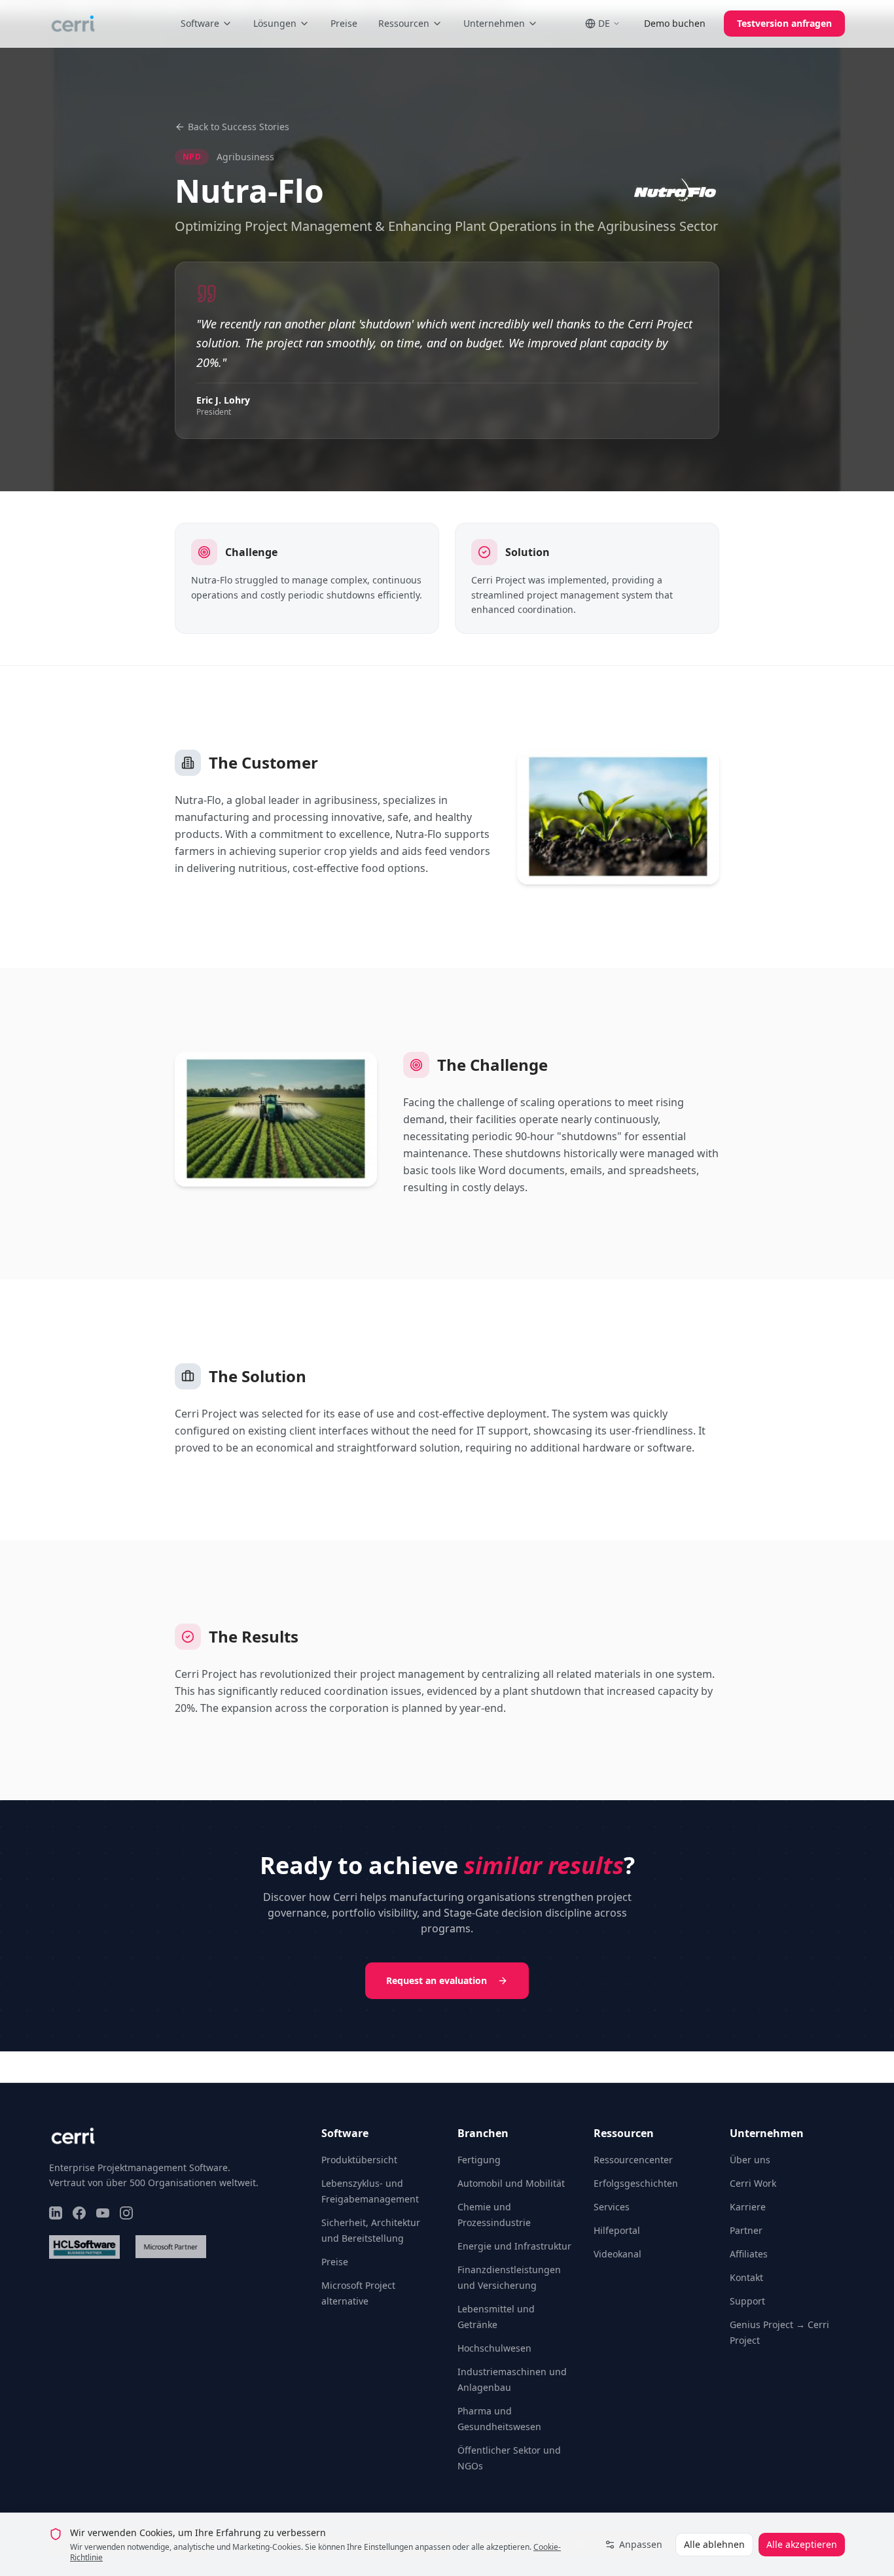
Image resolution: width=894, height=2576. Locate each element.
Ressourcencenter (633, 2160)
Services (612, 2207)
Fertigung (479, 2160)
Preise (344, 23)
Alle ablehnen (714, 2544)
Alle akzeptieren (802, 2544)
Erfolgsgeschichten (636, 2183)
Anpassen (641, 2544)
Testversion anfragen (784, 23)
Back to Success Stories (239, 127)
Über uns (750, 2160)
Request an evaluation (437, 1980)
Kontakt (746, 2277)
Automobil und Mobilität (511, 2183)
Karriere (748, 2207)
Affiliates (749, 2254)
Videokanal (617, 2254)
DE (604, 23)
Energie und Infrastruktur (514, 2246)
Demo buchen (675, 23)
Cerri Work (753, 2183)
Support (747, 2301)
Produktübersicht (359, 2160)
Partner (746, 2230)
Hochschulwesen (494, 2348)
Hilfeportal (617, 2230)
